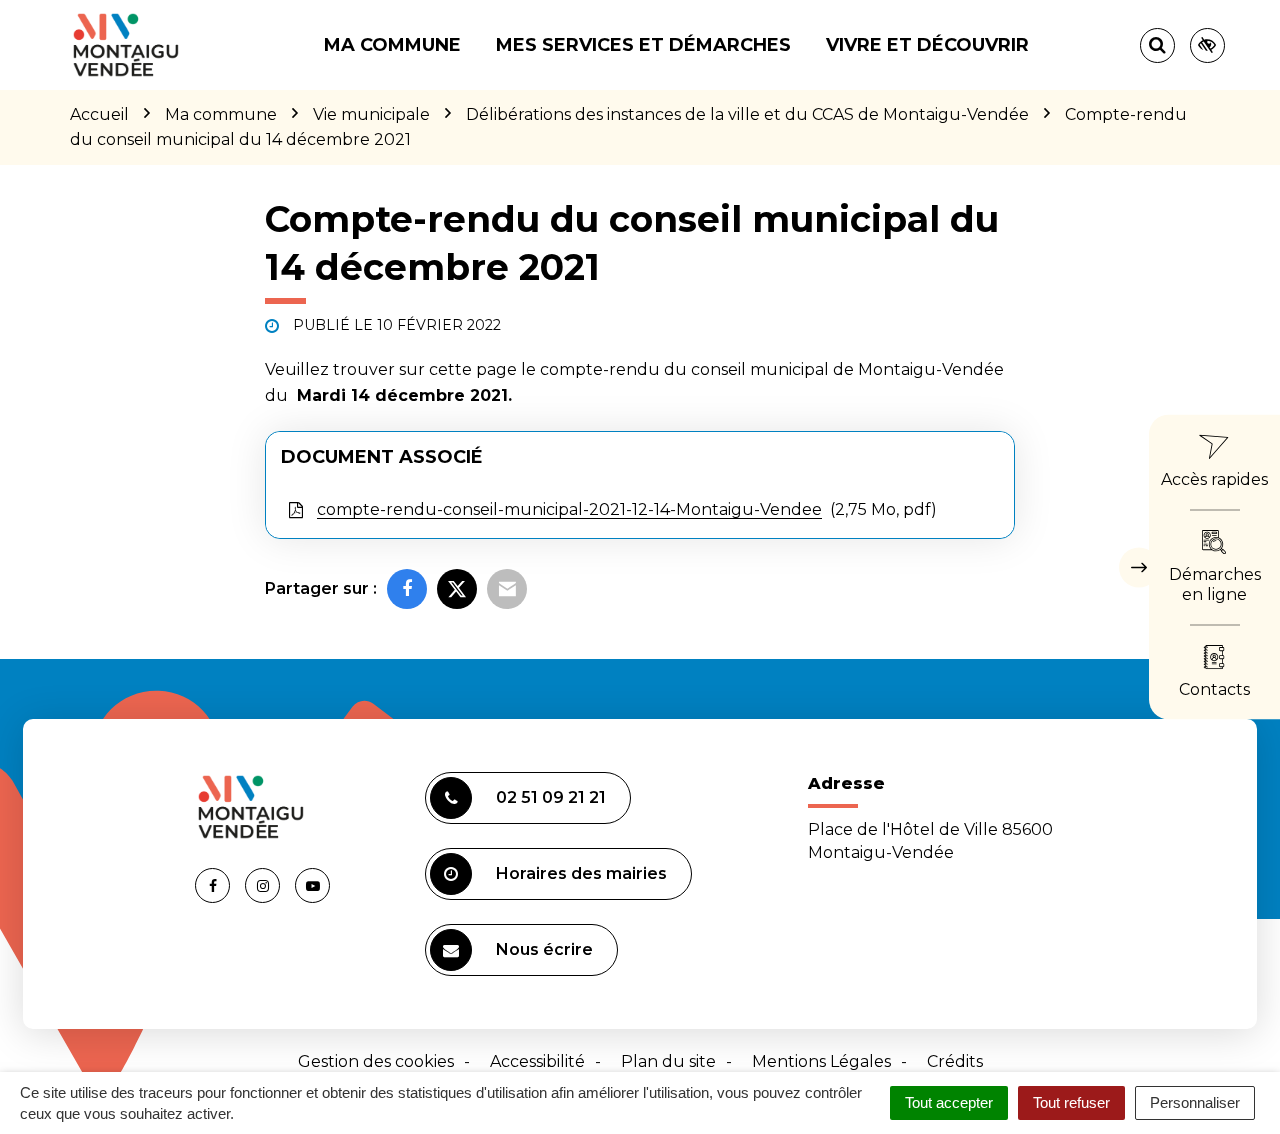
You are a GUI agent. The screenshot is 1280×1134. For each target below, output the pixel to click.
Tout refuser (1071, 1102)
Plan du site (668, 1061)
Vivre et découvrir (927, 45)
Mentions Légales (821, 1061)
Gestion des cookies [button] (376, 1061)
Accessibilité (537, 1061)
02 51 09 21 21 (551, 797)
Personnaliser (1195, 1102)
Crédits (955, 1061)
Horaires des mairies (581, 873)
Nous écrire (544, 949)
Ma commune (392, 45)
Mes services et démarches (643, 45)
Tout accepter (949, 1102)
